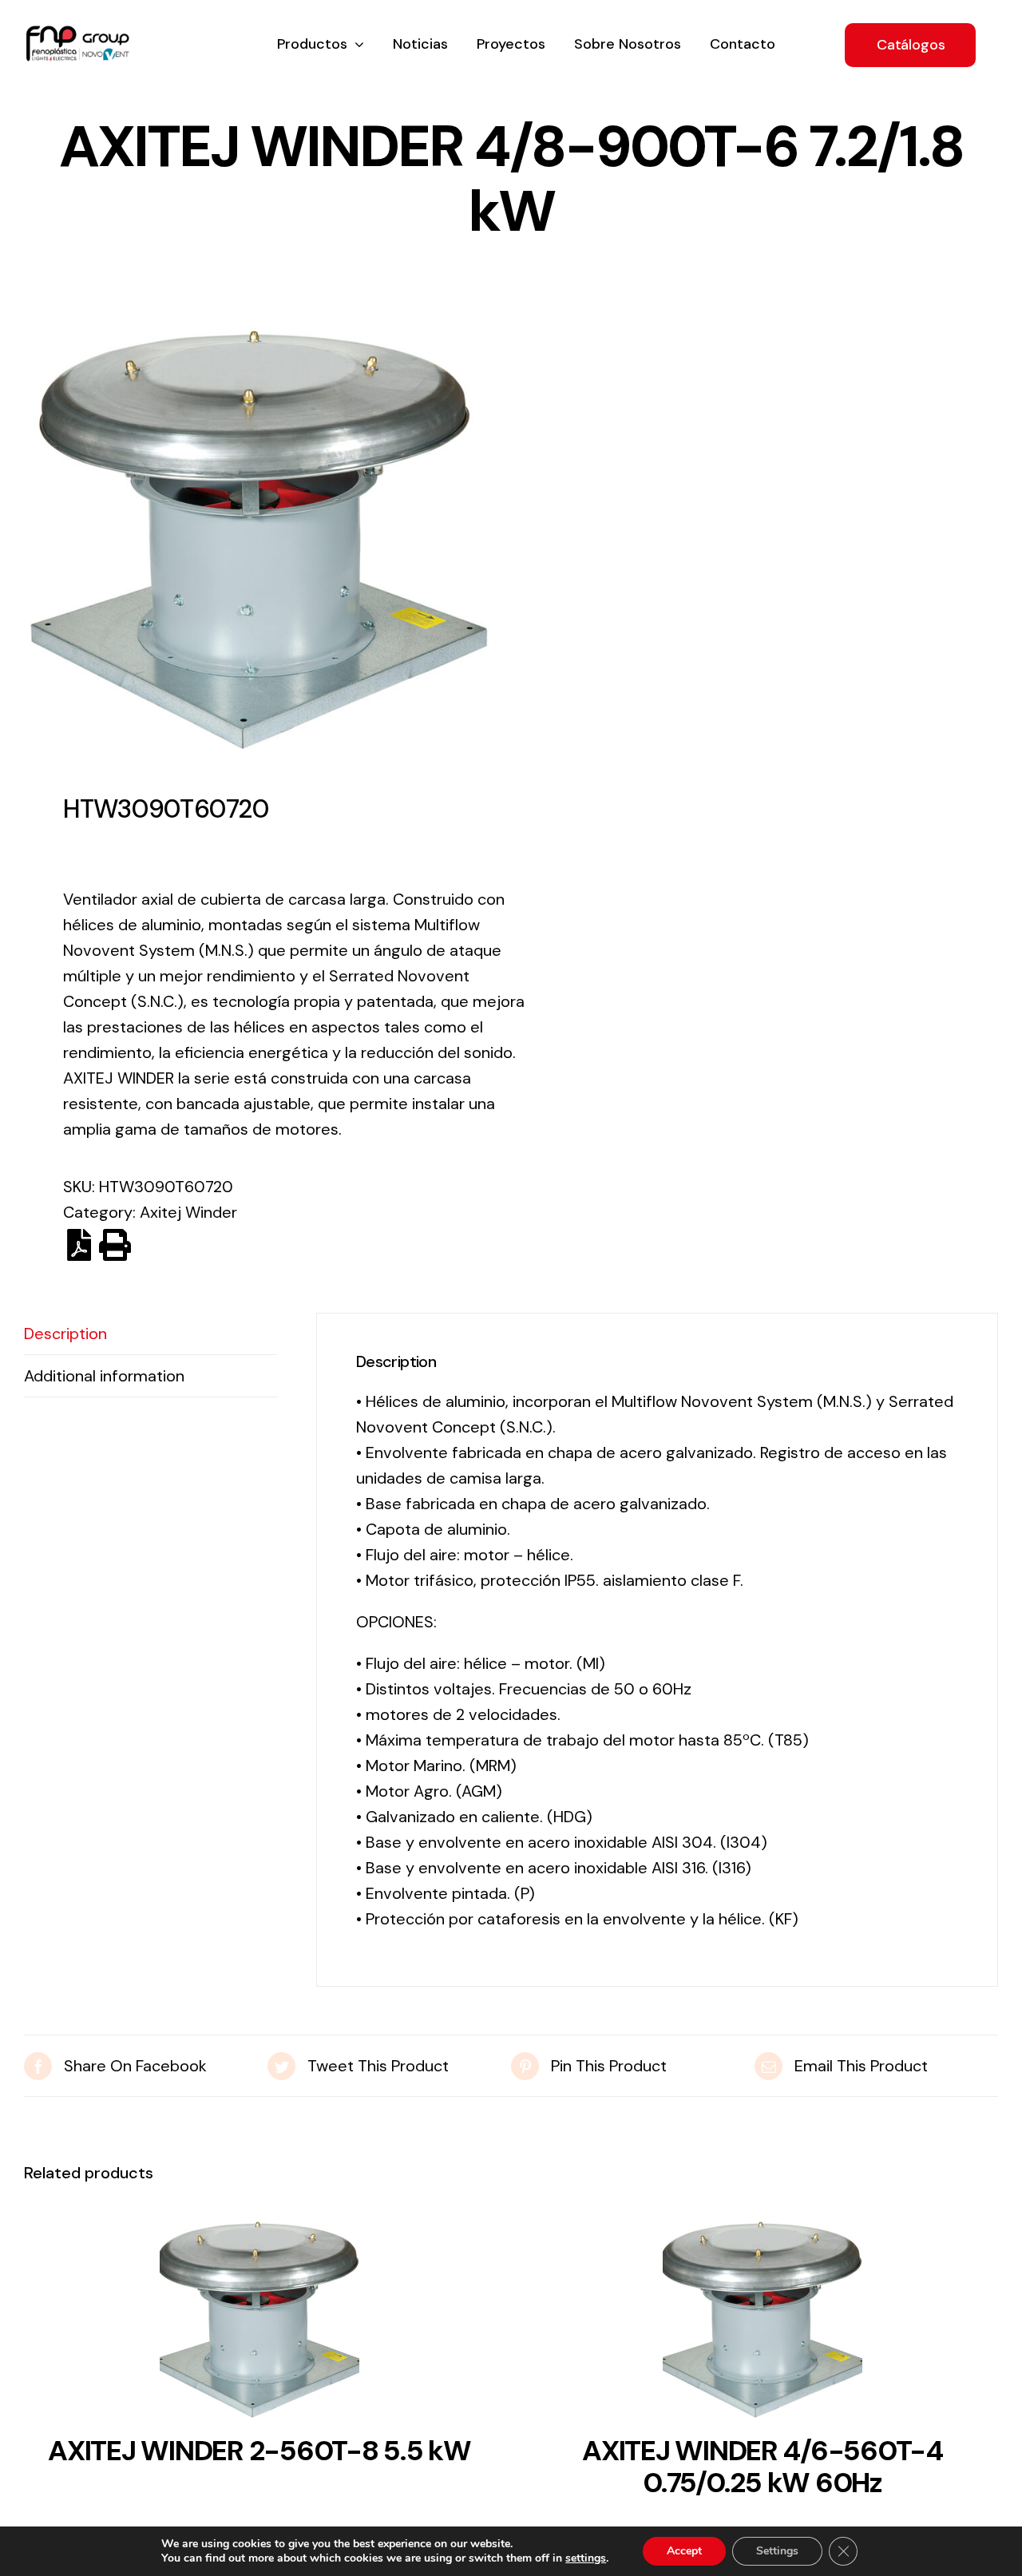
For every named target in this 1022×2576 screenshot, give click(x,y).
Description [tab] (65, 1334)
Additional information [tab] (104, 1376)
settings (586, 2558)
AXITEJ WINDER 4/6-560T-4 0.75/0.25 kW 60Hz (763, 2467)
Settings (777, 2551)
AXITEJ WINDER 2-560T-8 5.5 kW (259, 2451)
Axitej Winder (188, 1212)
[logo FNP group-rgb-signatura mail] (77, 34)
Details (259, 2324)
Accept (684, 2551)
